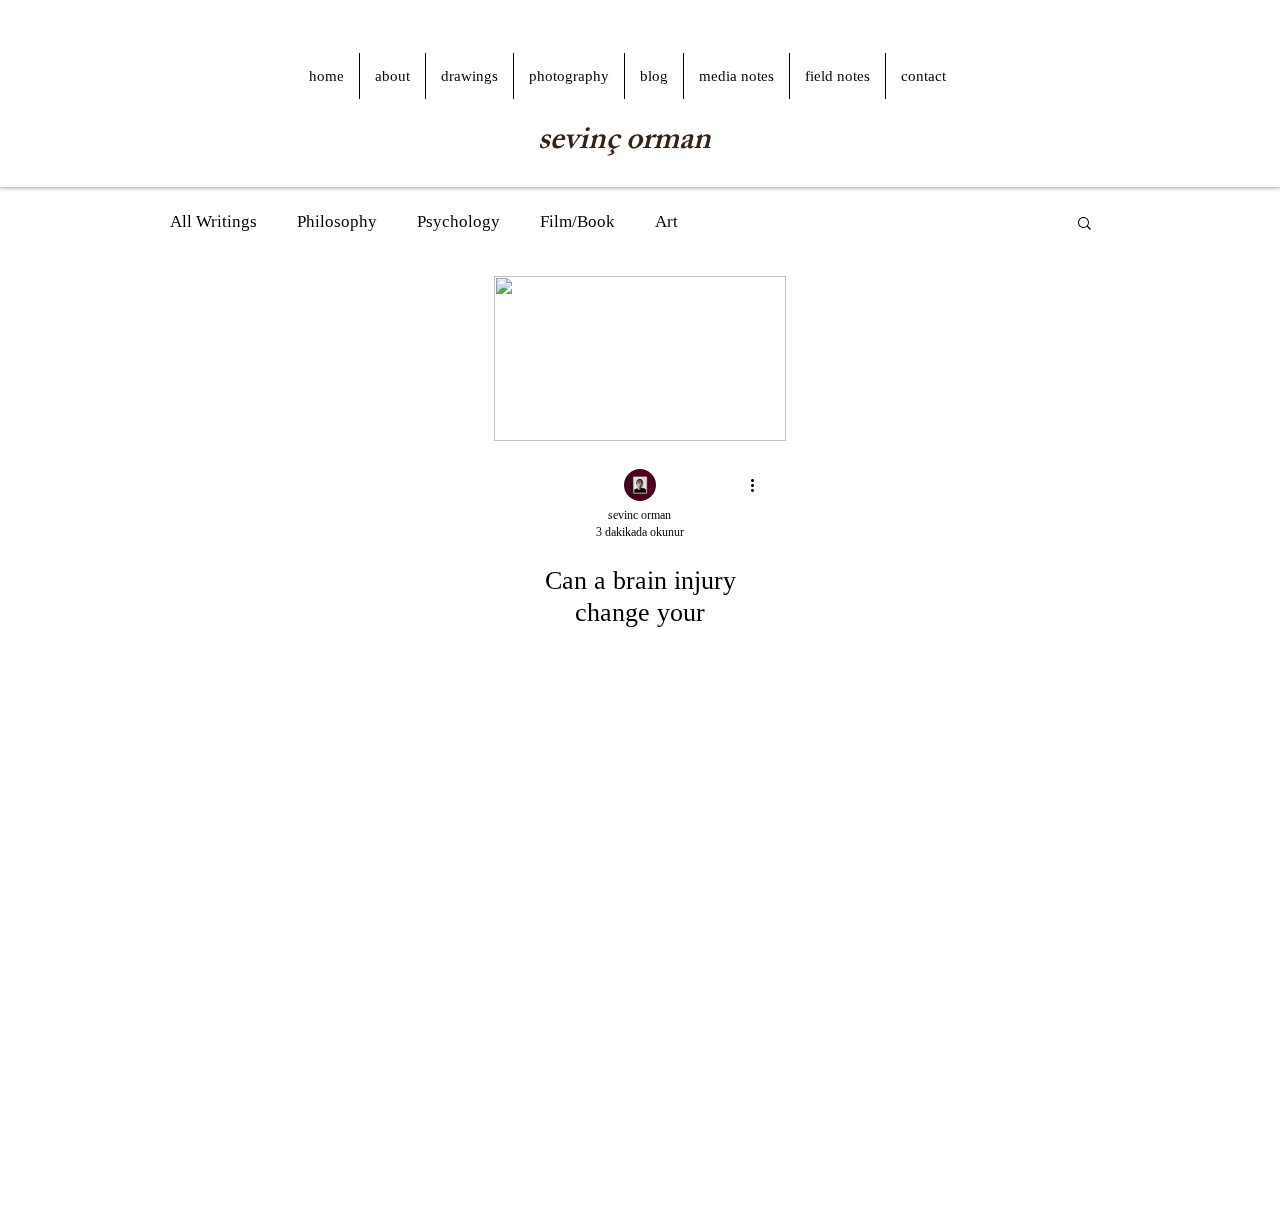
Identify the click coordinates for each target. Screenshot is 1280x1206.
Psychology (458, 221)
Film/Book (577, 221)
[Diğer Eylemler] (759, 486)
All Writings (213, 221)
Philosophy (337, 221)
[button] (1084, 224)
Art (666, 221)
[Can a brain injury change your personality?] (640, 358)
